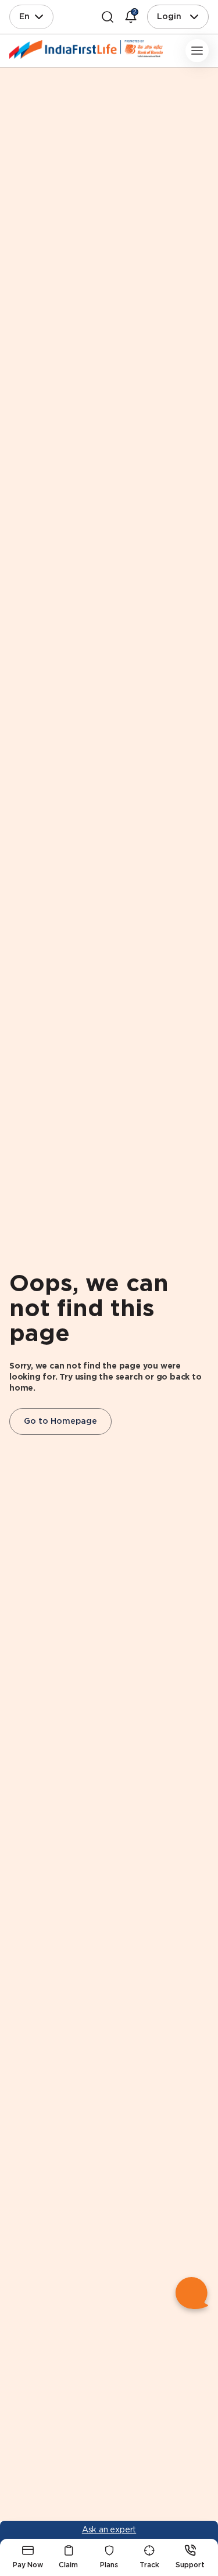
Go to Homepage (60, 1421)
